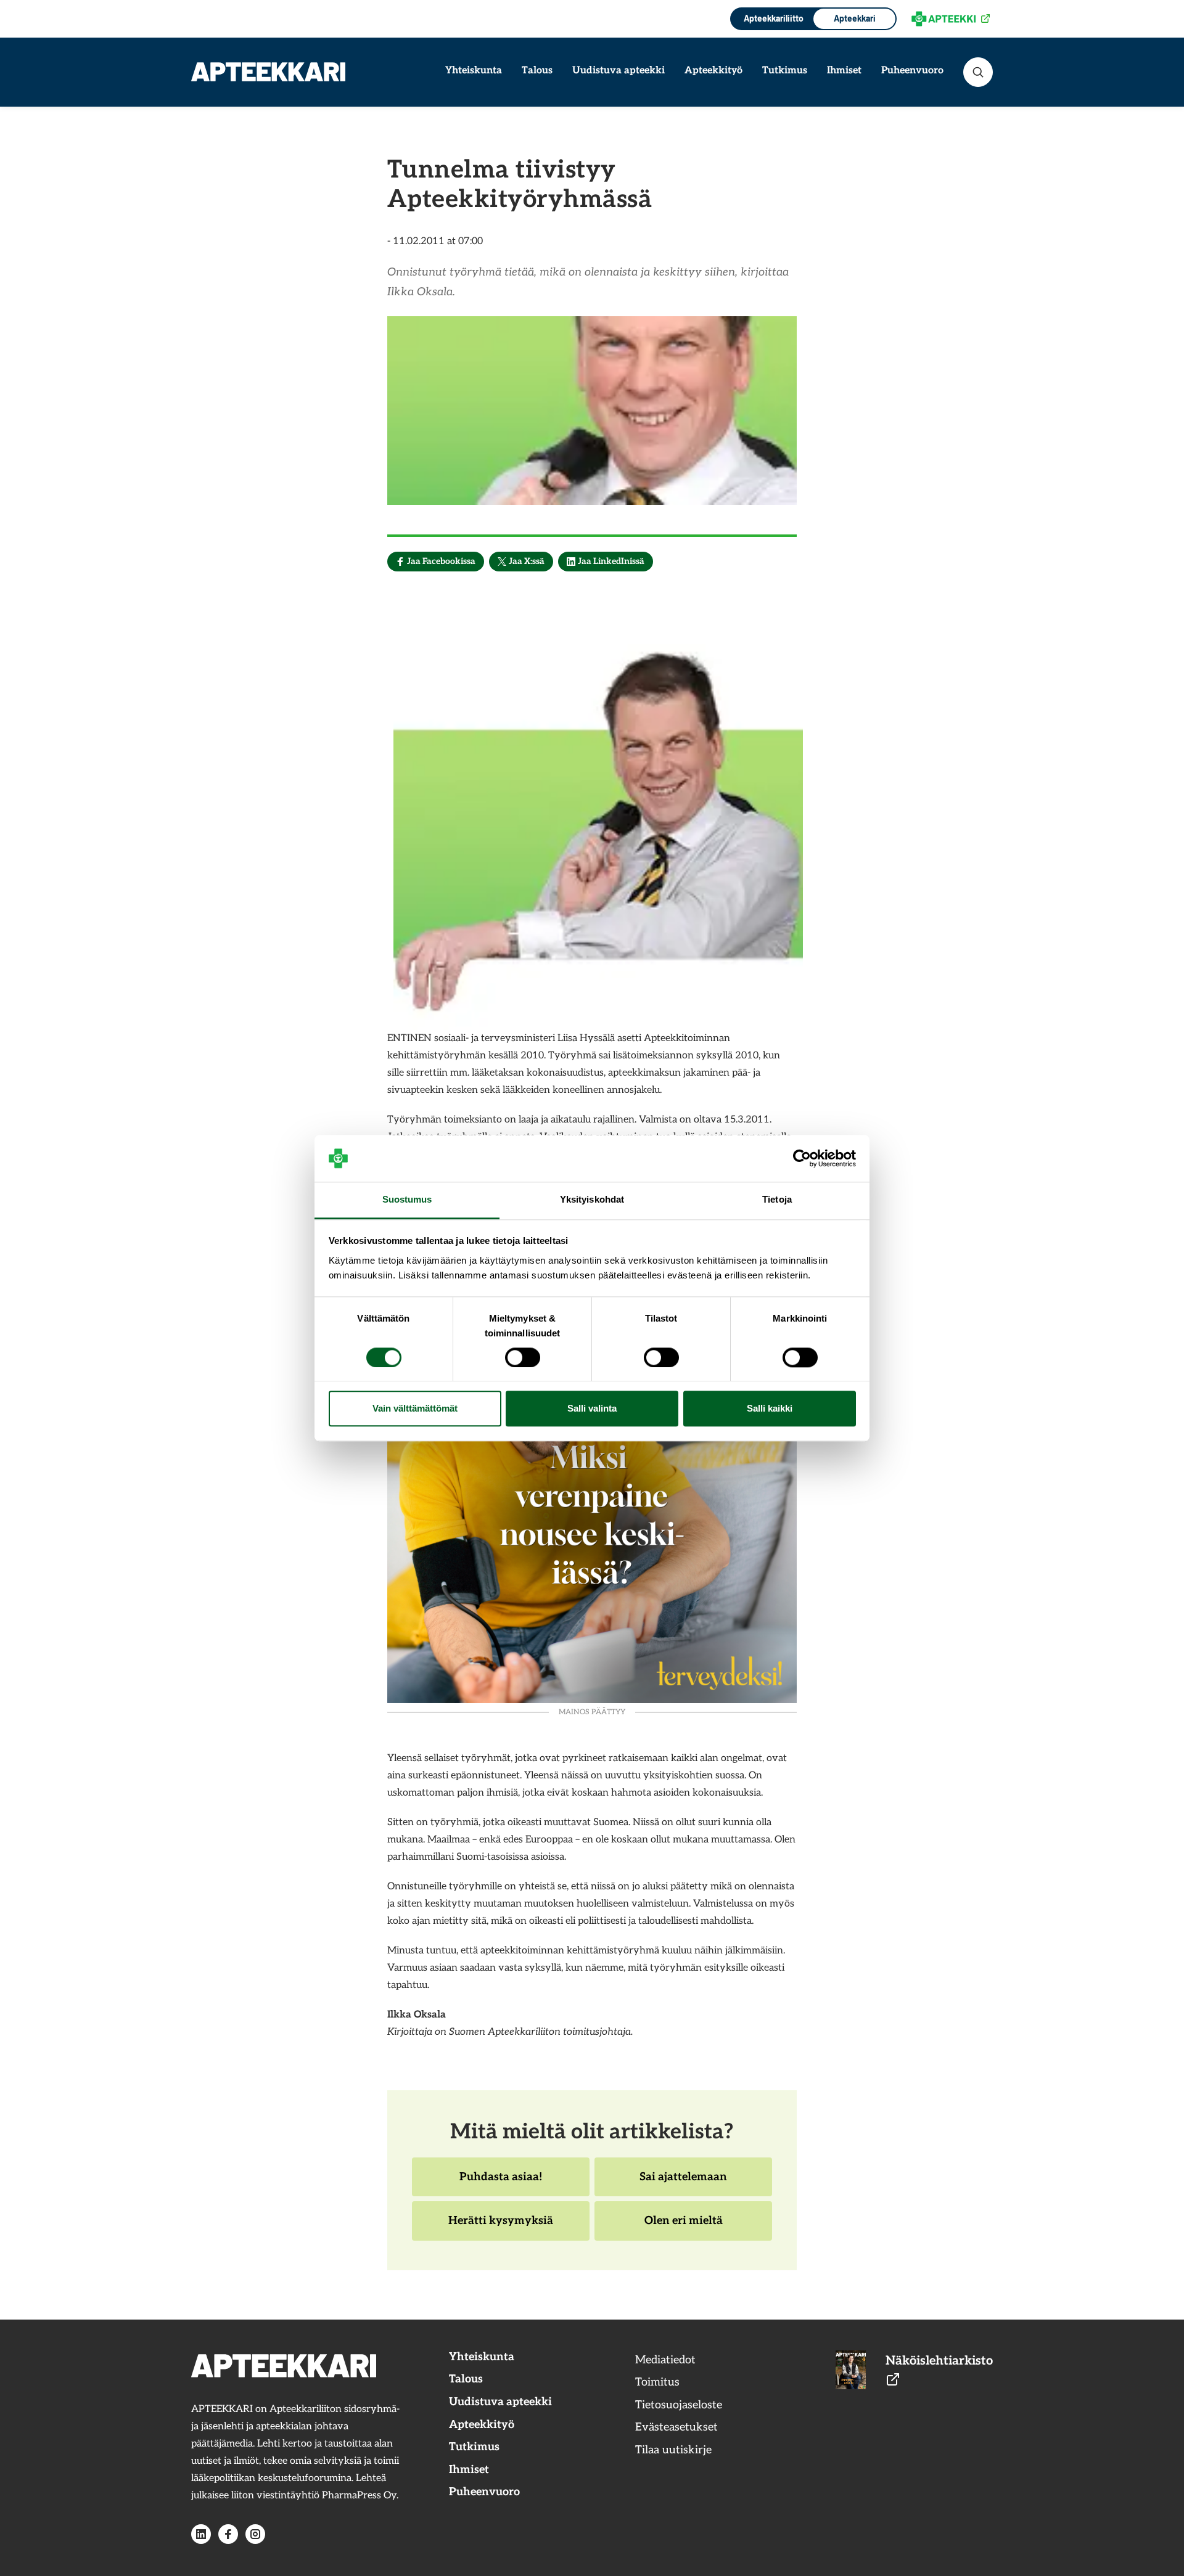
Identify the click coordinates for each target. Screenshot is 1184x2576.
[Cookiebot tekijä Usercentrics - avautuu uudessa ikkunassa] (802, 1158)
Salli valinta (592, 1409)
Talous (537, 71)
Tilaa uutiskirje (673, 2450)
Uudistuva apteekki (619, 71)
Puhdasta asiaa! (500, 2183)
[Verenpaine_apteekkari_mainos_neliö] (592, 1497)
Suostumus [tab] (407, 1200)
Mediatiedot (665, 2360)
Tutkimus (785, 71)
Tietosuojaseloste (679, 2405)
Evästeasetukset (676, 2427)
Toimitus (657, 2382)
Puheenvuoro (912, 71)
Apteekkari (855, 18)
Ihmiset (844, 71)
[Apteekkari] (268, 72)
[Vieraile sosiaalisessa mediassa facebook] (228, 2534)
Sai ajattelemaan (683, 2183)
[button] (978, 72)
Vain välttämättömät (415, 1409)
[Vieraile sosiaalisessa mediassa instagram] (255, 2534)
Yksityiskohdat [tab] (592, 1200)
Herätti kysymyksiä (500, 2227)
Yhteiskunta (474, 71)
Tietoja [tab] (777, 1200)
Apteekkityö (713, 71)
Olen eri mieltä (683, 2227)
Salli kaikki (770, 1409)
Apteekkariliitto (772, 18)
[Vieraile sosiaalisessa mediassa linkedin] (201, 2534)
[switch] (523, 1357)
